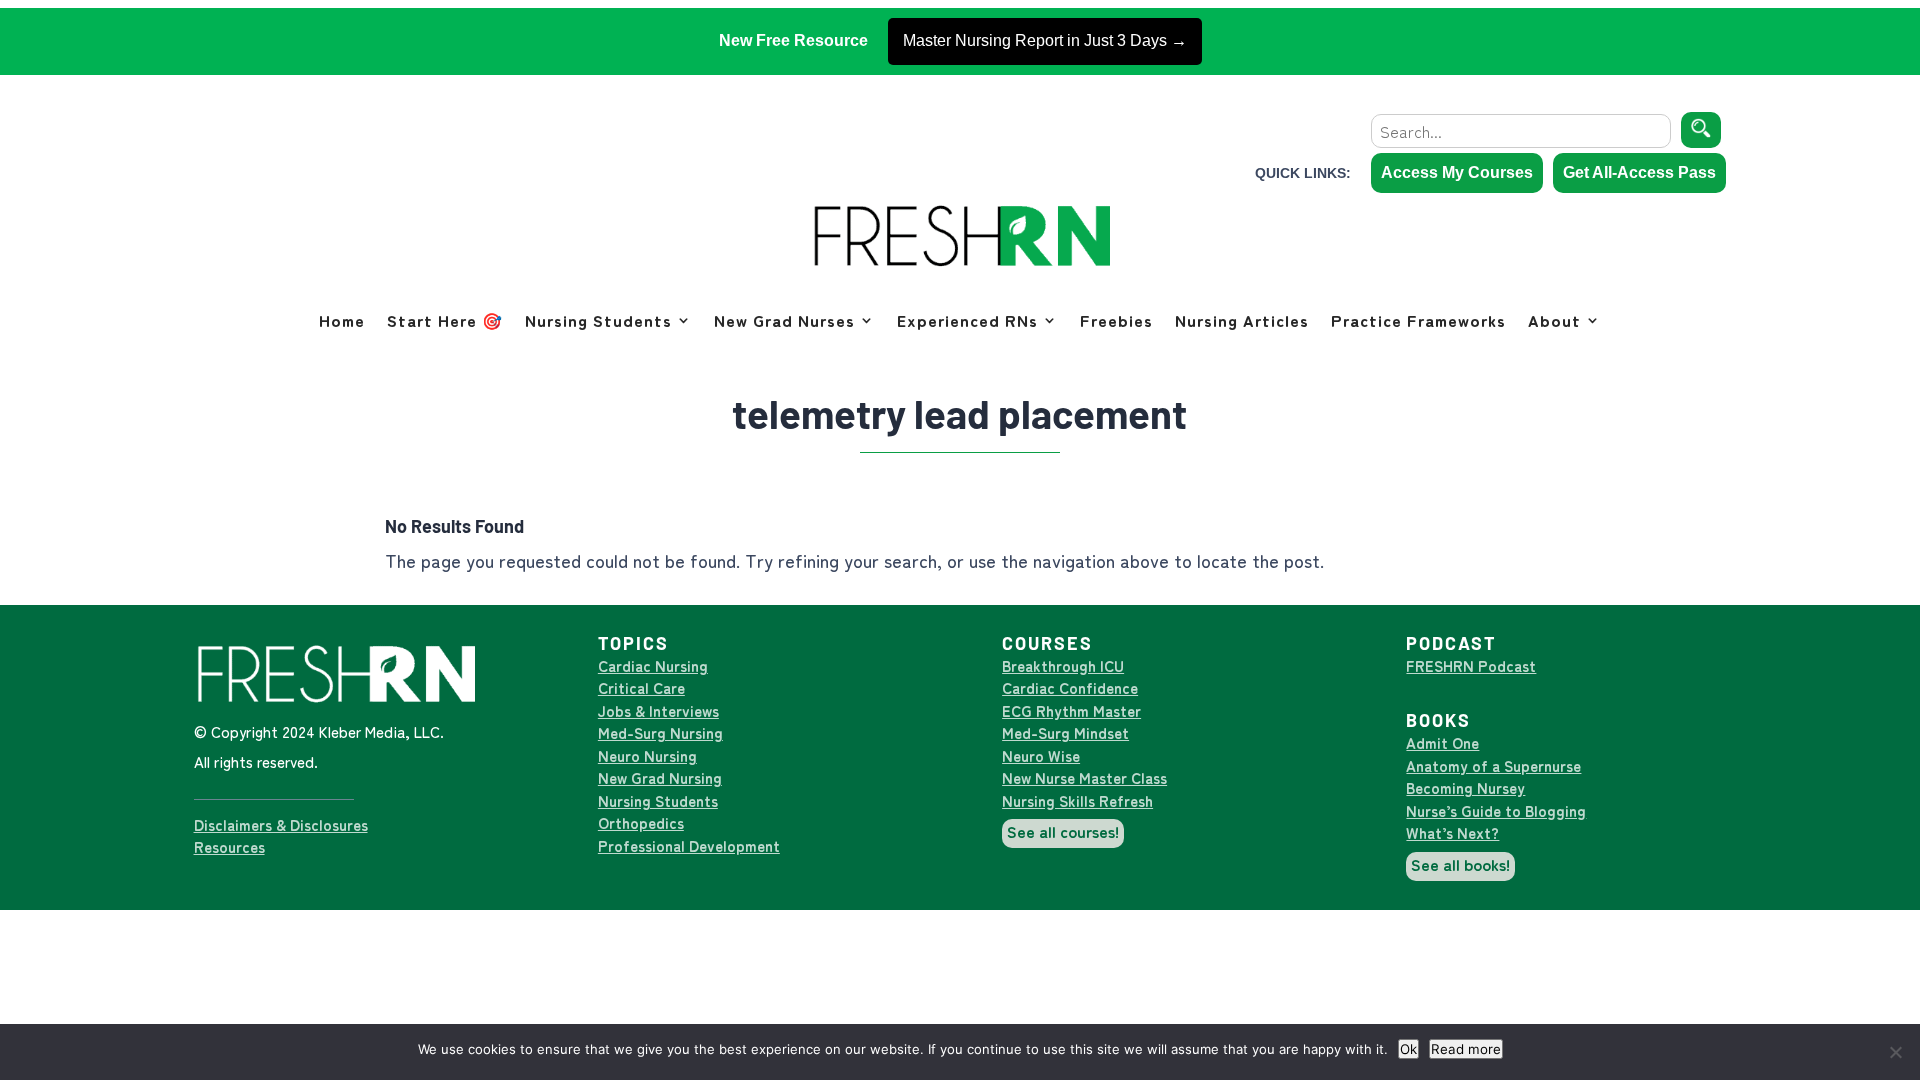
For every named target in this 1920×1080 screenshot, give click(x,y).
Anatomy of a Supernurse (1493, 765)
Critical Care (641, 687)
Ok (1408, 1049)
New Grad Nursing (660, 777)
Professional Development (689, 845)
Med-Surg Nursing (660, 732)
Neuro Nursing (647, 755)
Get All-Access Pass (1639, 172)
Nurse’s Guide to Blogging (1496, 810)
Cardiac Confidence (1070, 687)
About (1554, 320)
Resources (229, 846)
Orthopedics (641, 822)
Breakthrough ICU (1063, 665)
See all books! (1460, 864)
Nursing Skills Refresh (1077, 800)
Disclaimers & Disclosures (281, 824)
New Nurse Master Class (1084, 777)
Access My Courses (1457, 172)
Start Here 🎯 (445, 320)
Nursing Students (598, 320)
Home (342, 320)
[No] (1895, 1052)
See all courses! (1063, 831)
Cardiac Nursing (653, 665)
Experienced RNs (967, 320)
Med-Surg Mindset (1065, 732)
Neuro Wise (1041, 755)
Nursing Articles (1242, 320)
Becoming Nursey (1465, 787)
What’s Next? (1452, 832)
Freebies (1116, 320)
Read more (1466, 1049)
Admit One (1442, 742)
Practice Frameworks (1418, 320)
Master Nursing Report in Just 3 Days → (1045, 40)
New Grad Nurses (784, 320)
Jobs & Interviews (658, 710)
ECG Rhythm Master (1071, 710)
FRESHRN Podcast (1471, 665)
